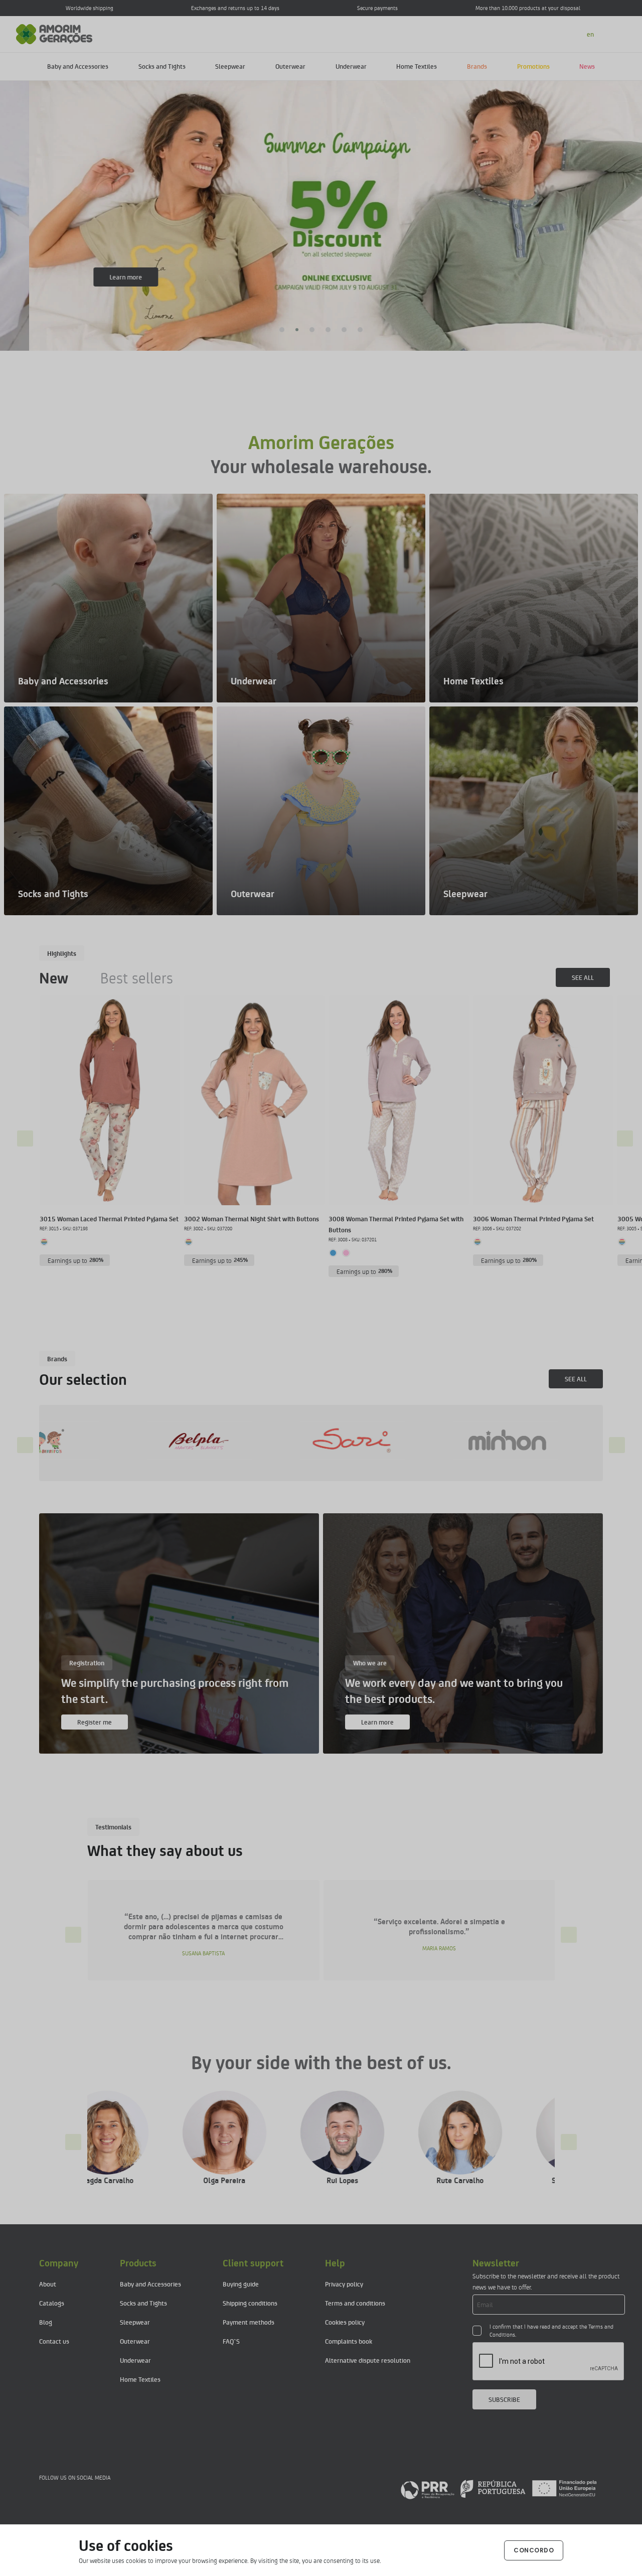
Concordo (534, 2550)
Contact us (54, 2341)
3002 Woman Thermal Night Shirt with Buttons (252, 1219)
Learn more (97, 277)
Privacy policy (344, 2284)
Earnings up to (76, 1260)
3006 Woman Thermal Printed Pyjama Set (533, 1219)
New (54, 977)
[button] (282, 330)
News (587, 66)
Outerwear (290, 66)
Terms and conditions (355, 2303)
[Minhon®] (273, 1441)
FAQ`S (231, 2341)
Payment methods (249, 2322)
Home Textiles (417, 66)
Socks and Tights (162, 66)
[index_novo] (54, 33)
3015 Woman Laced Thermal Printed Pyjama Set (109, 1219)
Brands (477, 66)
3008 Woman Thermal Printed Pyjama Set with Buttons (396, 1224)
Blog (46, 2322)
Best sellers (137, 977)
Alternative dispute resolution (368, 2360)
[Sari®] (120, 1441)
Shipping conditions (250, 2303)
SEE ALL (583, 977)
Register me (95, 1722)
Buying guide (241, 2284)
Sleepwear (230, 66)
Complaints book (349, 2341)
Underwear (351, 66)
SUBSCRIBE (504, 2399)
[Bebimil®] (579, 1441)
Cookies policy (345, 2322)
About (48, 2284)
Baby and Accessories (78, 66)
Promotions (533, 66)
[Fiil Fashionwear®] (426, 1441)
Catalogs (52, 2303)
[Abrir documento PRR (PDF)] (499, 2489)
